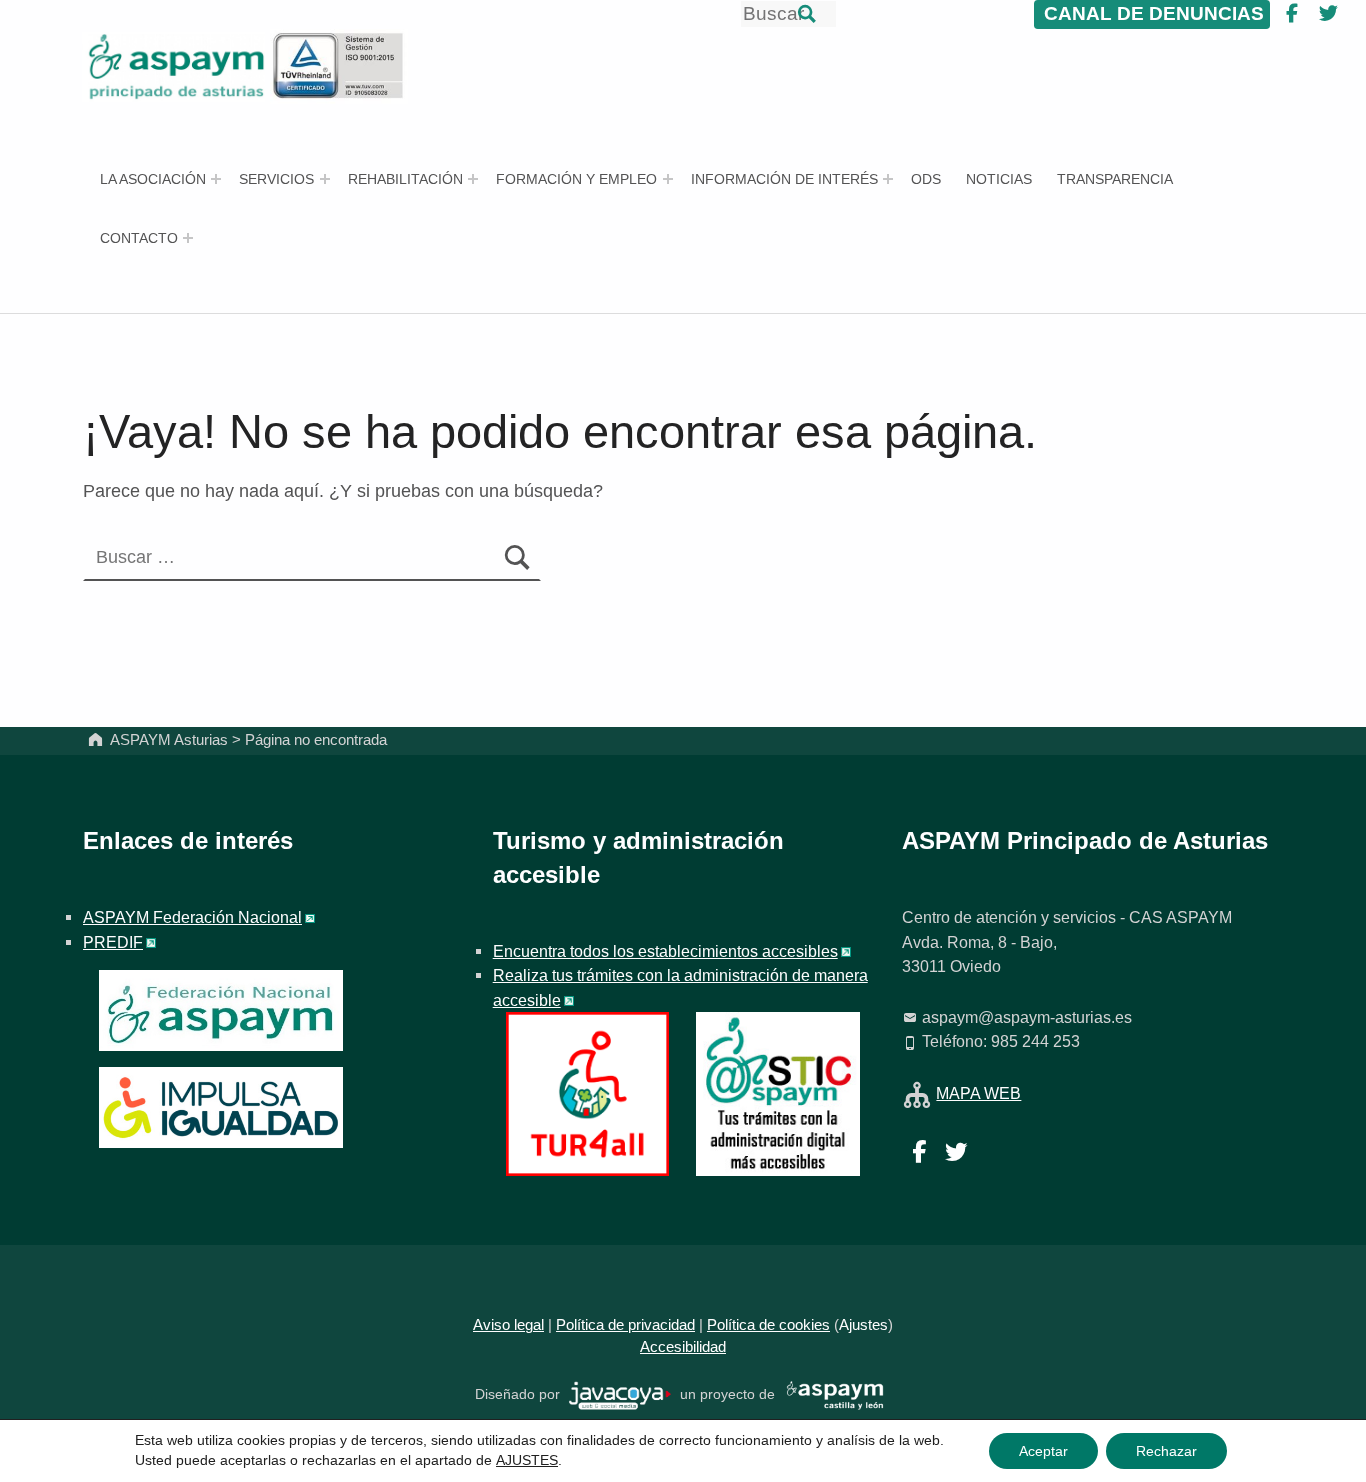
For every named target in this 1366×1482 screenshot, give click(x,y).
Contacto (139, 238)
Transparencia (1115, 179)
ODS (926, 179)
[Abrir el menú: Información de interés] (888, 179)
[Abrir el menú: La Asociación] (216, 179)
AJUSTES (527, 1460)
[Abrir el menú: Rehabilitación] (473, 179)
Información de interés (784, 179)
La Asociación (153, 179)
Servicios (276, 179)
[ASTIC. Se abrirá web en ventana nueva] (777, 1092)
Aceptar (1043, 1451)
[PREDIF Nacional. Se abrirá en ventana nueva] (221, 1107)
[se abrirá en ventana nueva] (620, 1394)
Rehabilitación (405, 179)
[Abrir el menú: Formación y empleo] (668, 179)
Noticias (999, 179)
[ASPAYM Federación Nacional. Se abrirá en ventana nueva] (221, 1010)
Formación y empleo (576, 179)
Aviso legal (508, 1325)
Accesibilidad (683, 1347)
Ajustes (863, 1325)
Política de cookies (768, 1325)
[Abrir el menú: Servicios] (325, 179)
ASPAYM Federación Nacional (192, 917)
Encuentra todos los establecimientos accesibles (665, 951)
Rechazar (1166, 1451)
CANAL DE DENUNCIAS (1151, 13)
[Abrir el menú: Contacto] (188, 238)
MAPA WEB (978, 1093)
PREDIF (113, 942)
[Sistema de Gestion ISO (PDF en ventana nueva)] (339, 65)
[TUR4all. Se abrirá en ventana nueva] (587, 1092)
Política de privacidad (625, 1325)
